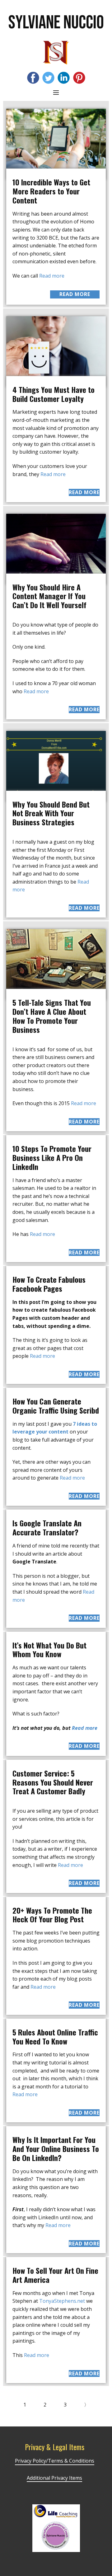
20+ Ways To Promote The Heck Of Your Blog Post (52, 1915)
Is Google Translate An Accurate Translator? (47, 1527)
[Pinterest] (79, 78)
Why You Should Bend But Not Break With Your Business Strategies (51, 813)
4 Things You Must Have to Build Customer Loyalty (54, 394)
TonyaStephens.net (62, 2301)
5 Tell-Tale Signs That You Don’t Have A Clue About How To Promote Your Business (52, 1016)
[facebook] (33, 78)
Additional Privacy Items (54, 2478)
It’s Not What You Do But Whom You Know (49, 1650)
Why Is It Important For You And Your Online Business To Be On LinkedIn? (56, 2149)
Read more (52, 276)
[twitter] (48, 78)
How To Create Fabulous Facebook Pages (49, 1284)
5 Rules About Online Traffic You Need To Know (55, 2037)
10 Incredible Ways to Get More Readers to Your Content (51, 191)
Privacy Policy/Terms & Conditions (55, 2461)
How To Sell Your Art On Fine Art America (55, 2275)
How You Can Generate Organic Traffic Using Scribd (56, 1406)
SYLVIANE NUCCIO (56, 23)
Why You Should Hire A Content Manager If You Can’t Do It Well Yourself (49, 596)
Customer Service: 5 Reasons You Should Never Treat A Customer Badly (53, 1782)
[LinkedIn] (64, 78)
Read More (75, 294)
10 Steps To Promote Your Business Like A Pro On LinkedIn (52, 1157)
